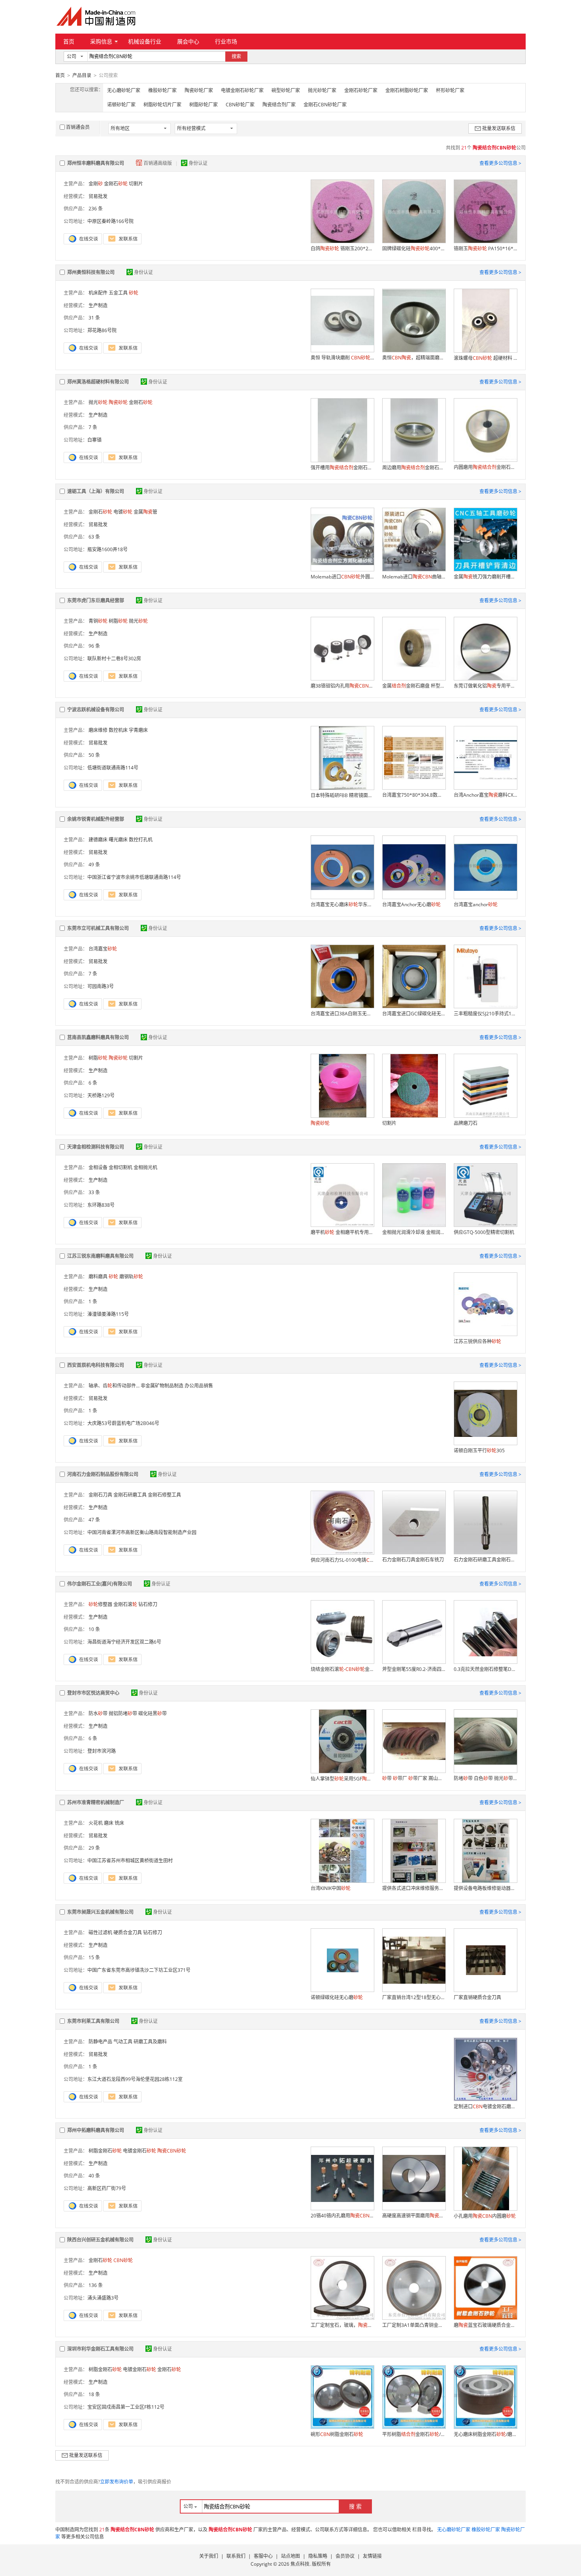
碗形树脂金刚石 (337, 2434)
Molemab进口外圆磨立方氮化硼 (342, 577)
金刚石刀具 (100, 1495)
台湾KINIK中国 (331, 1888)
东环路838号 (101, 1205)
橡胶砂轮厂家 (162, 90)
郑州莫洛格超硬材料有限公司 (98, 382)
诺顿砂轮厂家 (121, 105)
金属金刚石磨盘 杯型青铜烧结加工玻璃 (414, 686)
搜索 (236, 56)
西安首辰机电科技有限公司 (96, 1365)
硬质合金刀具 (128, 1932)
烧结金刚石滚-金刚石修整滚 (342, 1669)
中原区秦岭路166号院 (110, 221)
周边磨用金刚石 (414, 468)
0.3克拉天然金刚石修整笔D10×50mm (485, 1669)
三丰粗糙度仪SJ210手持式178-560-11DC (485, 1014)
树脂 (118, 621)
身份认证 (198, 163)
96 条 (94, 646)
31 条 (94, 318)
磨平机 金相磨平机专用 (342, 1232)
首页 (69, 41)
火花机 (96, 1823)
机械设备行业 (145, 41)
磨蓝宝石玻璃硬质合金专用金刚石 (485, 2325)
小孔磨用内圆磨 (485, 2216)
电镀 (123, 512)
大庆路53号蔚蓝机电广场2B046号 (123, 1423)
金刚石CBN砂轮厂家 (325, 105)
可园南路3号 (101, 986)
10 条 (94, 1629)
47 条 (94, 1520)
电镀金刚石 (140, 2151)
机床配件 (98, 293)
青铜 (98, 621)
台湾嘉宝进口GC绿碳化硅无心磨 (414, 1014)
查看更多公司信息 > (500, 163)
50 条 (94, 755)
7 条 (93, 427)
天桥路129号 (101, 1095)
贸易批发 (98, 196)
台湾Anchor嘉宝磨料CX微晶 (485, 795)
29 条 (94, 1848)
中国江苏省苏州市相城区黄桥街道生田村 (130, 1861)
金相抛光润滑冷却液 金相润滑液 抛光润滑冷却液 (414, 1232)
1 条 (93, 1301)
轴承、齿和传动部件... (114, 1386)
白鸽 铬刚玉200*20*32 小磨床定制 (342, 249)
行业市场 (226, 41)
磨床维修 (98, 730)
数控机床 (118, 730)
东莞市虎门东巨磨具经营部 (96, 600)
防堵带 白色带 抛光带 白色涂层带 (485, 1778)
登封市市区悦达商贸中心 (93, 1693)
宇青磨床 (138, 730)
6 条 (93, 1083)
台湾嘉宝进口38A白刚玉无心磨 (342, 1014)
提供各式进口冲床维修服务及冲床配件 (414, 1888)
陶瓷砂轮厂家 (199, 90)
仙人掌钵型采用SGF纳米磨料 (342, 1779)
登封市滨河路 (102, 1751)
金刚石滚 (125, 1604)
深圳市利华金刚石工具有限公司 (100, 2349)
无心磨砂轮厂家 (124, 90)
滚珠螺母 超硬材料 (485, 358)
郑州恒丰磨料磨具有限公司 (96, 163)
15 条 (94, 1957)
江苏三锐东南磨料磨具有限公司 (100, 1256)
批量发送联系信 (499, 128)
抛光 (98, 402)
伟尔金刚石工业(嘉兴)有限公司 (100, 1584)
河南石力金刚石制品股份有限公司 (103, 1474)
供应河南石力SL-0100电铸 (342, 1560)
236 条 (96, 209)
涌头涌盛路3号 (103, 2298)
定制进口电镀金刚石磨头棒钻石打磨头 (485, 2106)
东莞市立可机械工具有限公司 (98, 928)
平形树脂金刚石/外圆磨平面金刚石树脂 (414, 2434)
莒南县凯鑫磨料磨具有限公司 (98, 1037)
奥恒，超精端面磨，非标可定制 (414, 358)
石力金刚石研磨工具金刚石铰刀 (485, 1560)
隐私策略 (318, 2556)
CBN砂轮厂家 (240, 105)
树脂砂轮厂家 (204, 105)
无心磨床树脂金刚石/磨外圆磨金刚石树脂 (485, 2434)
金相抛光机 (145, 1167)
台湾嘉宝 (103, 949)
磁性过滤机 (100, 1932)
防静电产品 (100, 2042)
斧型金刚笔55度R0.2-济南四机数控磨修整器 (414, 1669)
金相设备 (98, 1167)
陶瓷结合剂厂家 (279, 105)
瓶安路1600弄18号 (108, 549)
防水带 (98, 1713)
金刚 (96, 184)
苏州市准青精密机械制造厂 (96, 1802)
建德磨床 (98, 840)
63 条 (94, 537)
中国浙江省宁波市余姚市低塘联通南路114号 (134, 877)
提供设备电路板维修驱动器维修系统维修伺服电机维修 (485, 1888)
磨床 (109, 1823)
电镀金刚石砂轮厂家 (242, 90)
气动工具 (123, 2042)
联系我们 (236, 2556)
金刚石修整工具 (164, 1495)
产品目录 (82, 75)
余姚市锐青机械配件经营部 (96, 819)
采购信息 (101, 41)
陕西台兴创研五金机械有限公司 (100, 2240)
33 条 (94, 1192)
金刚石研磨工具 (130, 1495)
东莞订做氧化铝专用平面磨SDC (485, 686)
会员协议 (345, 2556)
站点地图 (290, 2556)
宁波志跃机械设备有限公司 (96, 710)
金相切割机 (121, 1167)
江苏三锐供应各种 (477, 1341)
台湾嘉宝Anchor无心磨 (411, 904)
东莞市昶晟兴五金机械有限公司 (100, 1912)
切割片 (136, 184)
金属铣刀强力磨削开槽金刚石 (485, 577)
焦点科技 (300, 2564)
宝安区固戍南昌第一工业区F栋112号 (126, 2407)
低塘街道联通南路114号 (113, 768)
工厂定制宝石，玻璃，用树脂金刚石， (342, 2325)
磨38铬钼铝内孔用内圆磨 (342, 686)
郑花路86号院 (102, 330)
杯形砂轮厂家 (450, 90)
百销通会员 (78, 127)
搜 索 (355, 2506)
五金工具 (118, 293)
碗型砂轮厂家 (286, 90)
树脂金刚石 (105, 2151)
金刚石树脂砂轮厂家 (407, 90)
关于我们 (209, 2556)
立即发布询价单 (117, 2482)
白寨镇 (94, 440)
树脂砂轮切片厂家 (162, 105)
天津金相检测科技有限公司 (96, 1147)
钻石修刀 (148, 1604)
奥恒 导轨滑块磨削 (342, 358)
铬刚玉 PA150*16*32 (485, 249)
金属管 (145, 512)
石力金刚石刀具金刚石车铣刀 (413, 1560)
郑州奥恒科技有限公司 (91, 272)
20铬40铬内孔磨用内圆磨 (342, 2216)
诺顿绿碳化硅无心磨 (337, 1997)
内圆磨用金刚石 (485, 467)
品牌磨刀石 (466, 1123)
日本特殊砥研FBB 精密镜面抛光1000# (342, 795)
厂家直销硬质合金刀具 (477, 1997)
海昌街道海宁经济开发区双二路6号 (124, 1642)
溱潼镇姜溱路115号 (108, 1314)
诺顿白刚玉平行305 (479, 1451)
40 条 (94, 2176)
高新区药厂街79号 (107, 2188)
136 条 (96, 2285)
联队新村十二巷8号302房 (114, 659)
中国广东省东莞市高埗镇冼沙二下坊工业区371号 (139, 1970)
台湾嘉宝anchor (476, 904)
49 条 (94, 865)
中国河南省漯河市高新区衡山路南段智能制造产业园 (142, 1532)
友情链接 (372, 2556)
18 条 (94, 2394)
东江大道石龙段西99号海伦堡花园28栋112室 (135, 2079)
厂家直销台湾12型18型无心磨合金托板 (414, 1997)
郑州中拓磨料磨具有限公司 (96, 2130)
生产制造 (98, 305)
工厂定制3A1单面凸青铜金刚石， (414, 2325)
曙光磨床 (118, 840)
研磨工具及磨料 (150, 2042)
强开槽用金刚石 (342, 468)
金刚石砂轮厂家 (361, 90)
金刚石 (116, 184)
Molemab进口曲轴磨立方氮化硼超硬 (414, 577)
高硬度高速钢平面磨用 (414, 2216)
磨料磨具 (98, 1277)
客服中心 (263, 2556)
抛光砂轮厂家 (322, 90)
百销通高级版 (158, 163)
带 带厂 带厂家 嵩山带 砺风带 (414, 1778)
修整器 (100, 1604)
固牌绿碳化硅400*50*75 (414, 249)
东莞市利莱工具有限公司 (93, 2021)
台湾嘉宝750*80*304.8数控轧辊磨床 (414, 795)
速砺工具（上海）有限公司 (96, 491)
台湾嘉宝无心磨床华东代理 (342, 904)
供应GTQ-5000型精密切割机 (484, 1232)
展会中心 (188, 41)
